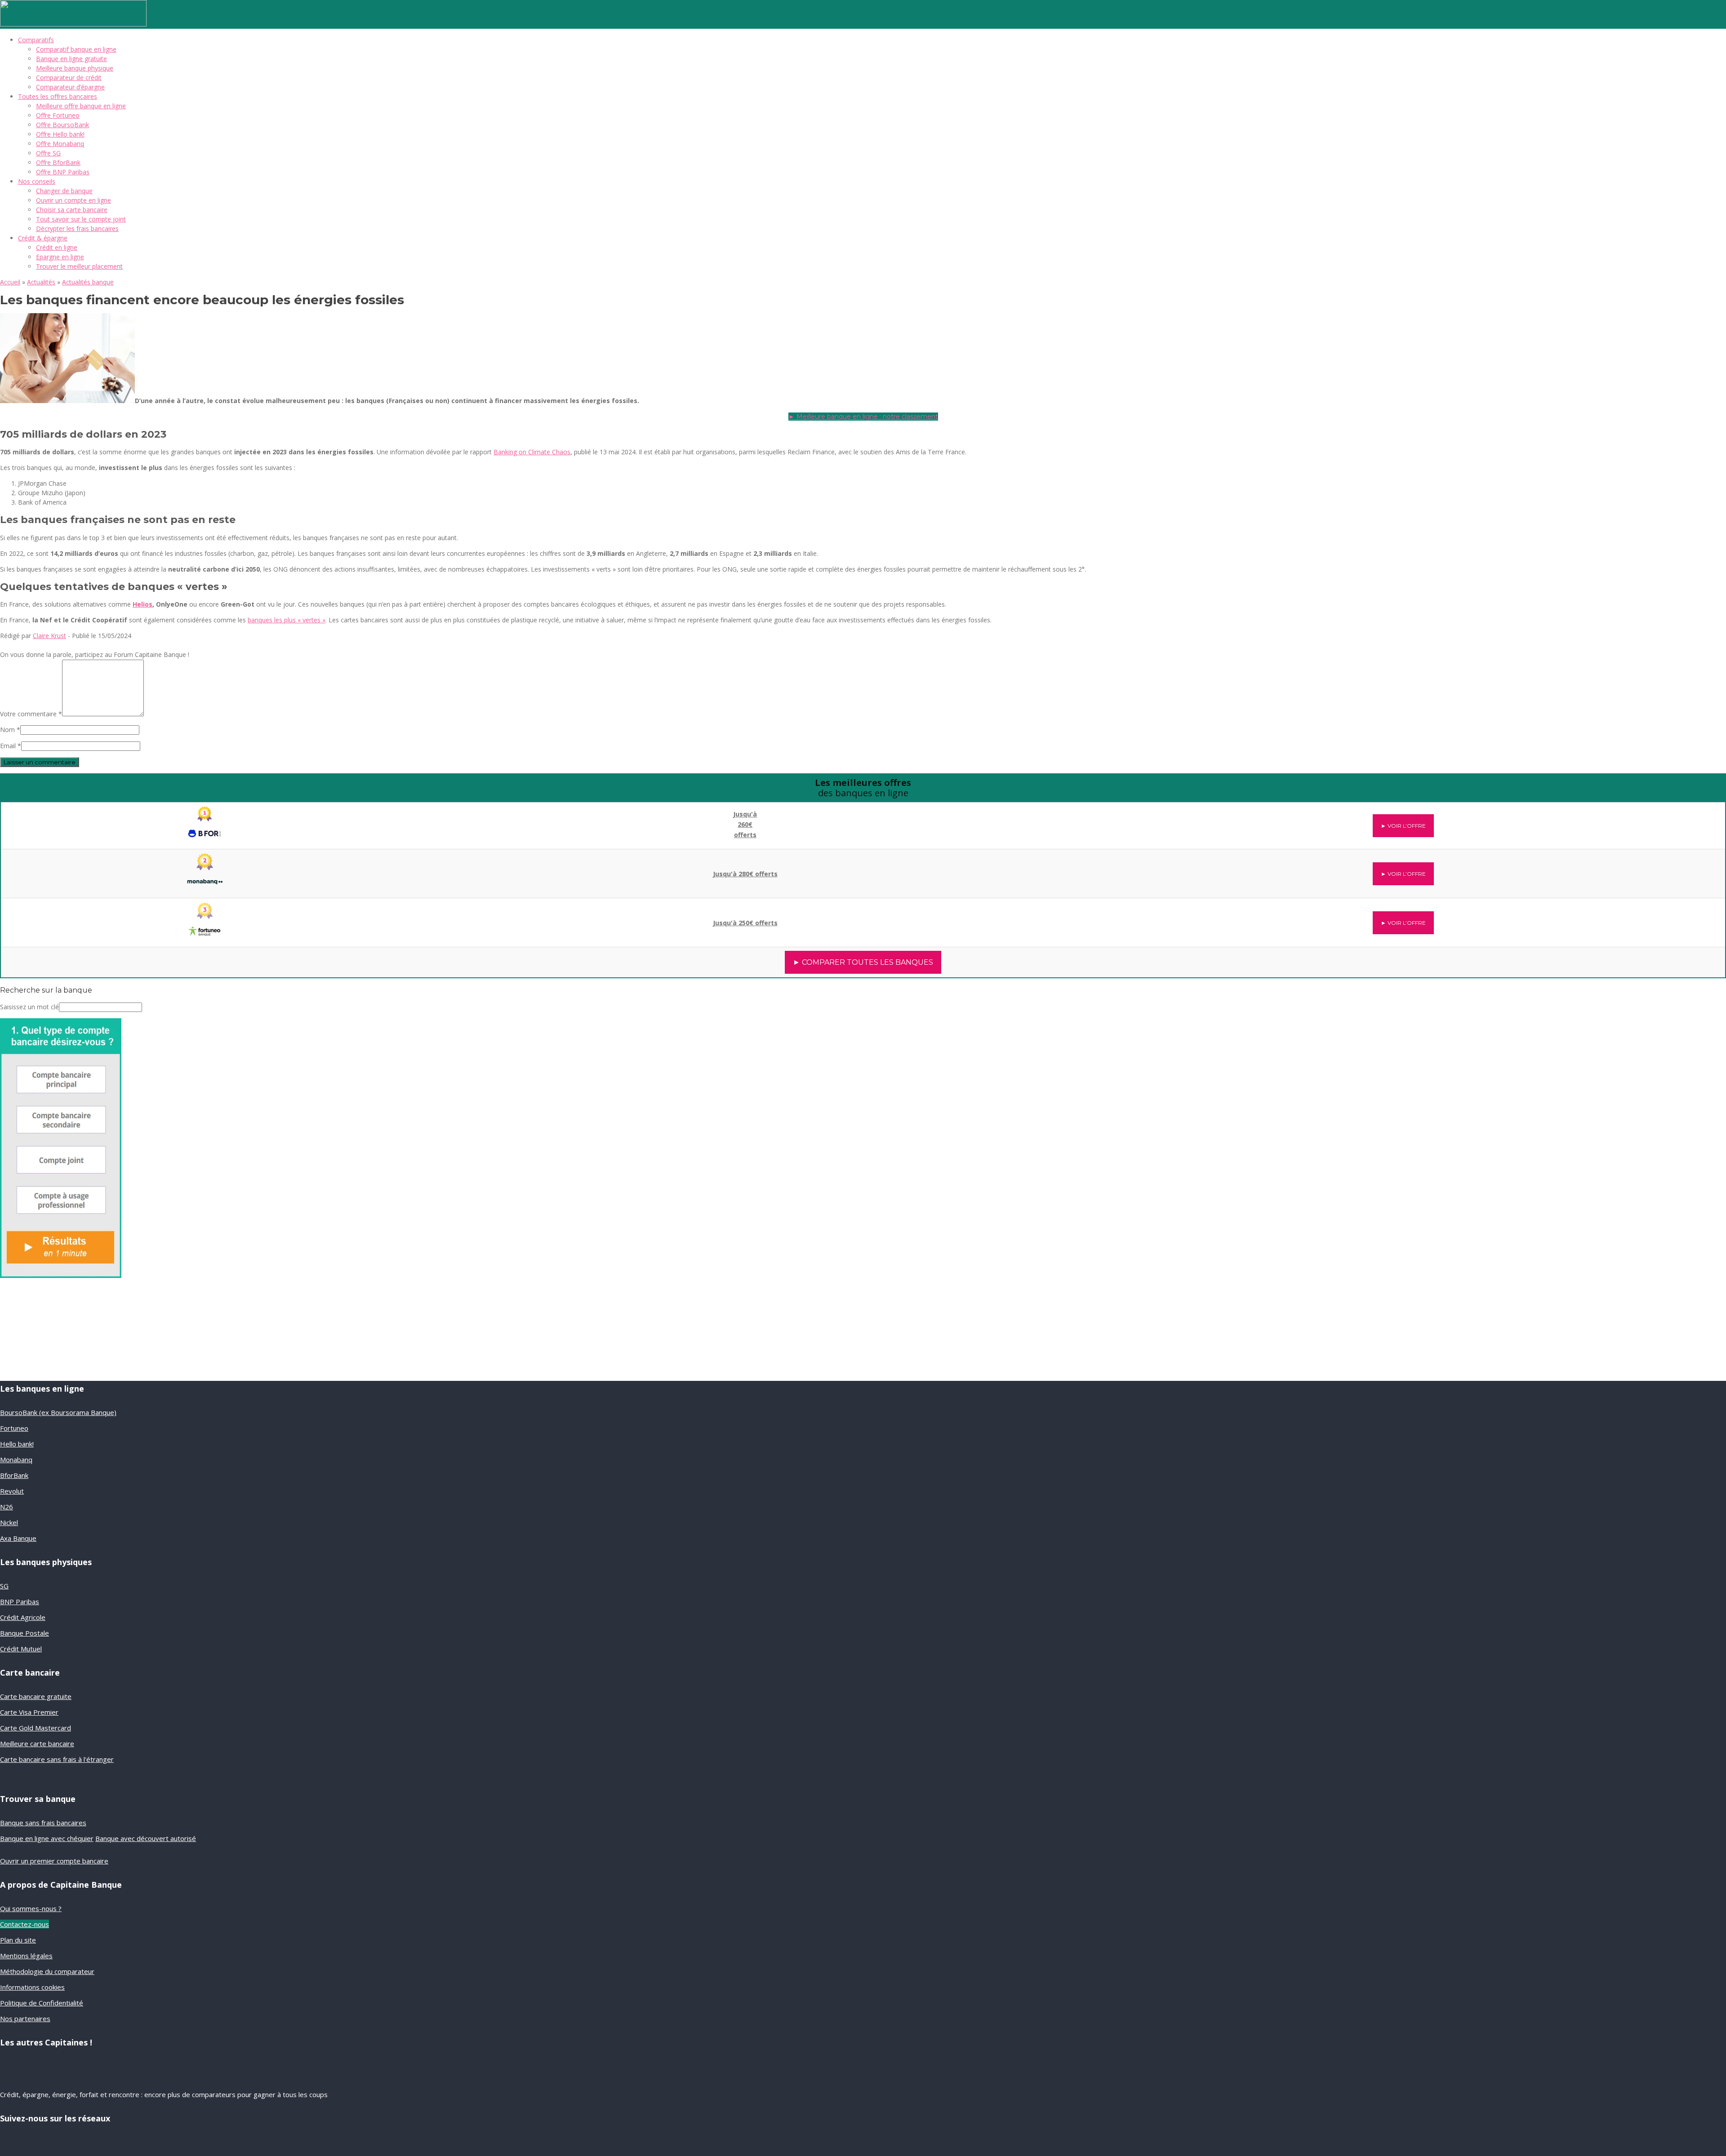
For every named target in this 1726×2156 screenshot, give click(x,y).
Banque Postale (24, 1633)
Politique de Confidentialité (42, 2003)
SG (4, 1586)
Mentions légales (26, 1956)
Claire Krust (49, 636)
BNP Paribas (20, 1601)
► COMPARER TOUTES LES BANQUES (863, 962)
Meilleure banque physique (75, 68)
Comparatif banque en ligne (76, 49)
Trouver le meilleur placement (79, 266)
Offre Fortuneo (58, 115)
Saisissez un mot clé (29, 1007)
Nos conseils (37, 181)
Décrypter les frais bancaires (77, 228)
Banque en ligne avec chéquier (47, 1838)
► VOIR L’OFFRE (1403, 826)
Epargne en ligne (60, 257)
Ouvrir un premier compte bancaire (54, 1861)
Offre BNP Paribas (63, 172)
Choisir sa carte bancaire (72, 210)
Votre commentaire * (31, 714)
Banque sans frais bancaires (43, 1823)
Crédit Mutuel (21, 1649)
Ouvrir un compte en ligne (73, 200)
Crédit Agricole (23, 1617)
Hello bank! (17, 1444)
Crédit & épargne (43, 238)
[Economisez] (61, 1275)
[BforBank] (205, 819)
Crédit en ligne (57, 247)
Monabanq (16, 1460)
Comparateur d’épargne (70, 87)
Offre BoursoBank (62, 125)
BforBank (14, 1475)
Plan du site (18, 1940)
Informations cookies (32, 1987)
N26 (7, 1507)
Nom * (10, 730)
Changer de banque (64, 191)
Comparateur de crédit (69, 78)
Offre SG (48, 153)
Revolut (12, 1491)
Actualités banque (88, 282)
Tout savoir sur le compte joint (81, 219)
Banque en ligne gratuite (71, 59)
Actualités (41, 282)
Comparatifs (36, 40)
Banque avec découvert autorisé (146, 1838)
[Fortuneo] (205, 917)
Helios (142, 604)
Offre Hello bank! (60, 134)
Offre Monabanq (60, 144)
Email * (11, 746)
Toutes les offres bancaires (58, 96)
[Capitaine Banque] (73, 24)
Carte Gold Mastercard (36, 1728)
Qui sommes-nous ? (31, 1908)
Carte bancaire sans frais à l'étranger (57, 1759)
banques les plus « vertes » (287, 620)
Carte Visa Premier (29, 1712)
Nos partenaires (25, 2018)
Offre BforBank (58, 162)
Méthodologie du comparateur (47, 1971)
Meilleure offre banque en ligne (81, 106)
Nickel (9, 1522)
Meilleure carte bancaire (37, 1743)
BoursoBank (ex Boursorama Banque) (58, 1412)
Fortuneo (14, 1428)
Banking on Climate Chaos (532, 452)
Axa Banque (18, 1538)
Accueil (10, 282)
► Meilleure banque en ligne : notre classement (863, 417)
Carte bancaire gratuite (36, 1696)
